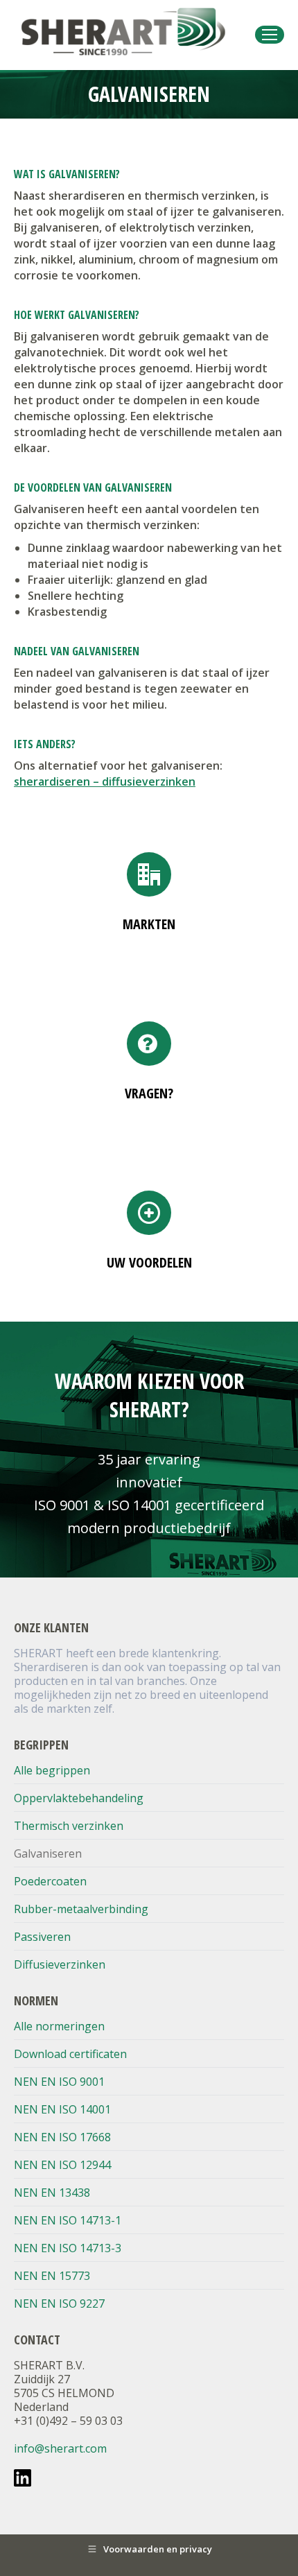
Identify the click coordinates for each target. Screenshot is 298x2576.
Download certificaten (70, 2054)
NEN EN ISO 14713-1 (68, 2220)
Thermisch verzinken (69, 1826)
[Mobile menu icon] (270, 35)
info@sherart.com (60, 2448)
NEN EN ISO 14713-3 (68, 2248)
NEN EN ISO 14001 (62, 2109)
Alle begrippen (52, 1770)
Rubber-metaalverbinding (81, 1909)
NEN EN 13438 (52, 2193)
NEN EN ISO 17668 (62, 2137)
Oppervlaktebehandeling (79, 1798)
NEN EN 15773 (52, 2276)
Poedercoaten (50, 1881)
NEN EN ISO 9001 (59, 2082)
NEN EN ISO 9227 (59, 2303)
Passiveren (42, 1937)
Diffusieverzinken (60, 1964)
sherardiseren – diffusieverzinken (105, 781)
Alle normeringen (59, 2026)
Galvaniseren (48, 1853)
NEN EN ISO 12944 (62, 2165)
